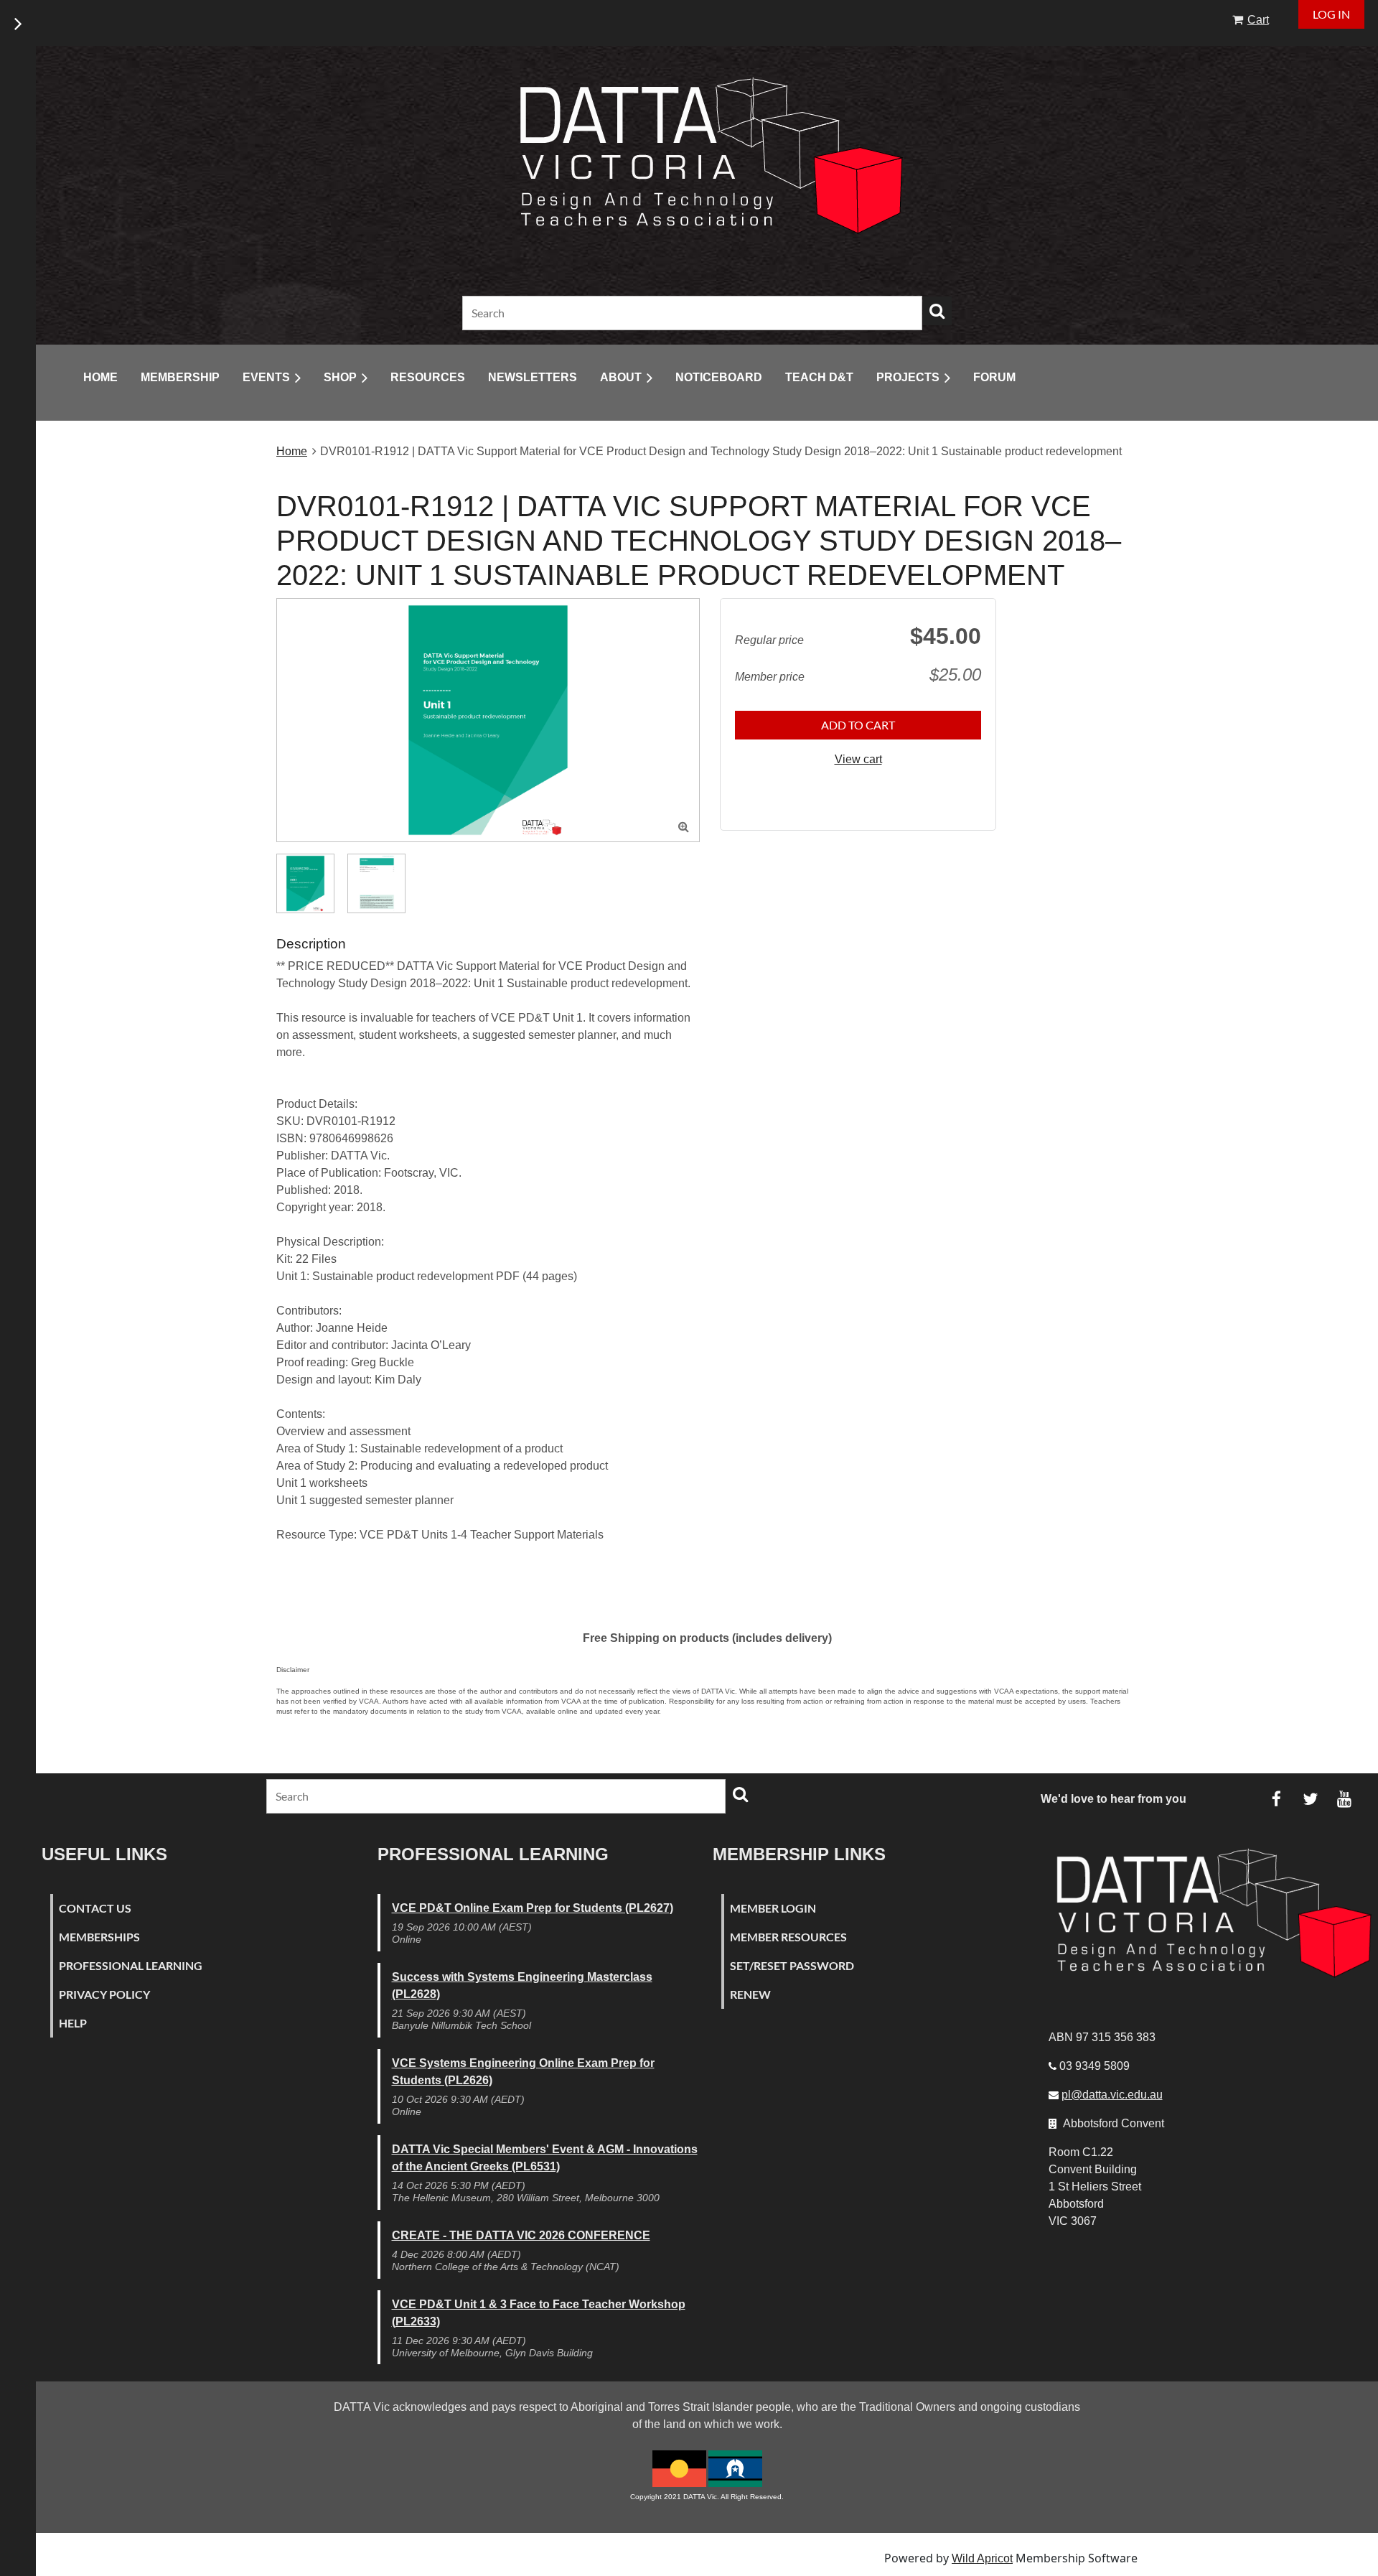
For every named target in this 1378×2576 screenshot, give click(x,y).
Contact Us (95, 1908)
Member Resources (788, 1937)
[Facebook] (1276, 1799)
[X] (1310, 1799)
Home (292, 451)
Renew (750, 1994)
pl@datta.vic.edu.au (1112, 2095)
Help (73, 2023)
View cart (858, 759)
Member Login (773, 1908)
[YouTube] (1344, 1799)
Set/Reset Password (792, 1965)
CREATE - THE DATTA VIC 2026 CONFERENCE (521, 2235)
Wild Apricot (982, 2558)
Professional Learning (131, 1965)
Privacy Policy (104, 1994)
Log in (1331, 14)
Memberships (99, 1937)
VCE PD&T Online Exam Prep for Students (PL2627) (533, 1908)
